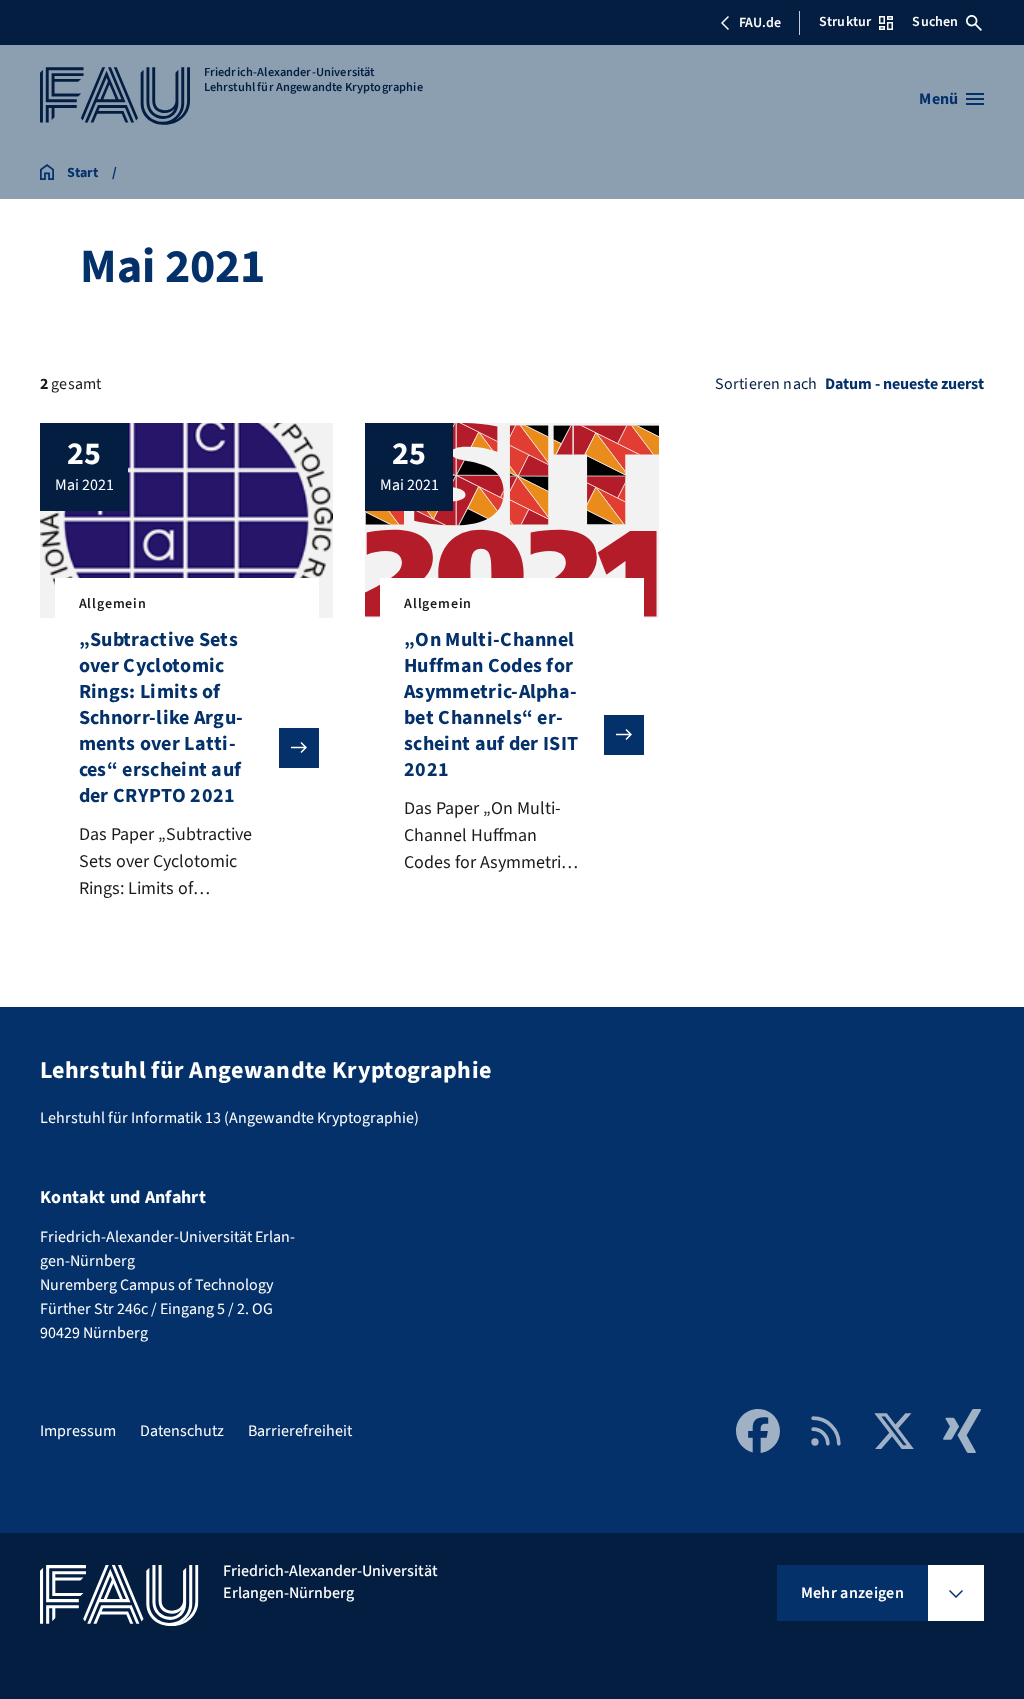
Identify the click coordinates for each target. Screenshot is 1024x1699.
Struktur (845, 22)
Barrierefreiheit (300, 1431)
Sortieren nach (766, 384)
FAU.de (760, 23)
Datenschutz (182, 1431)
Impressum (78, 1431)
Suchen (935, 22)
